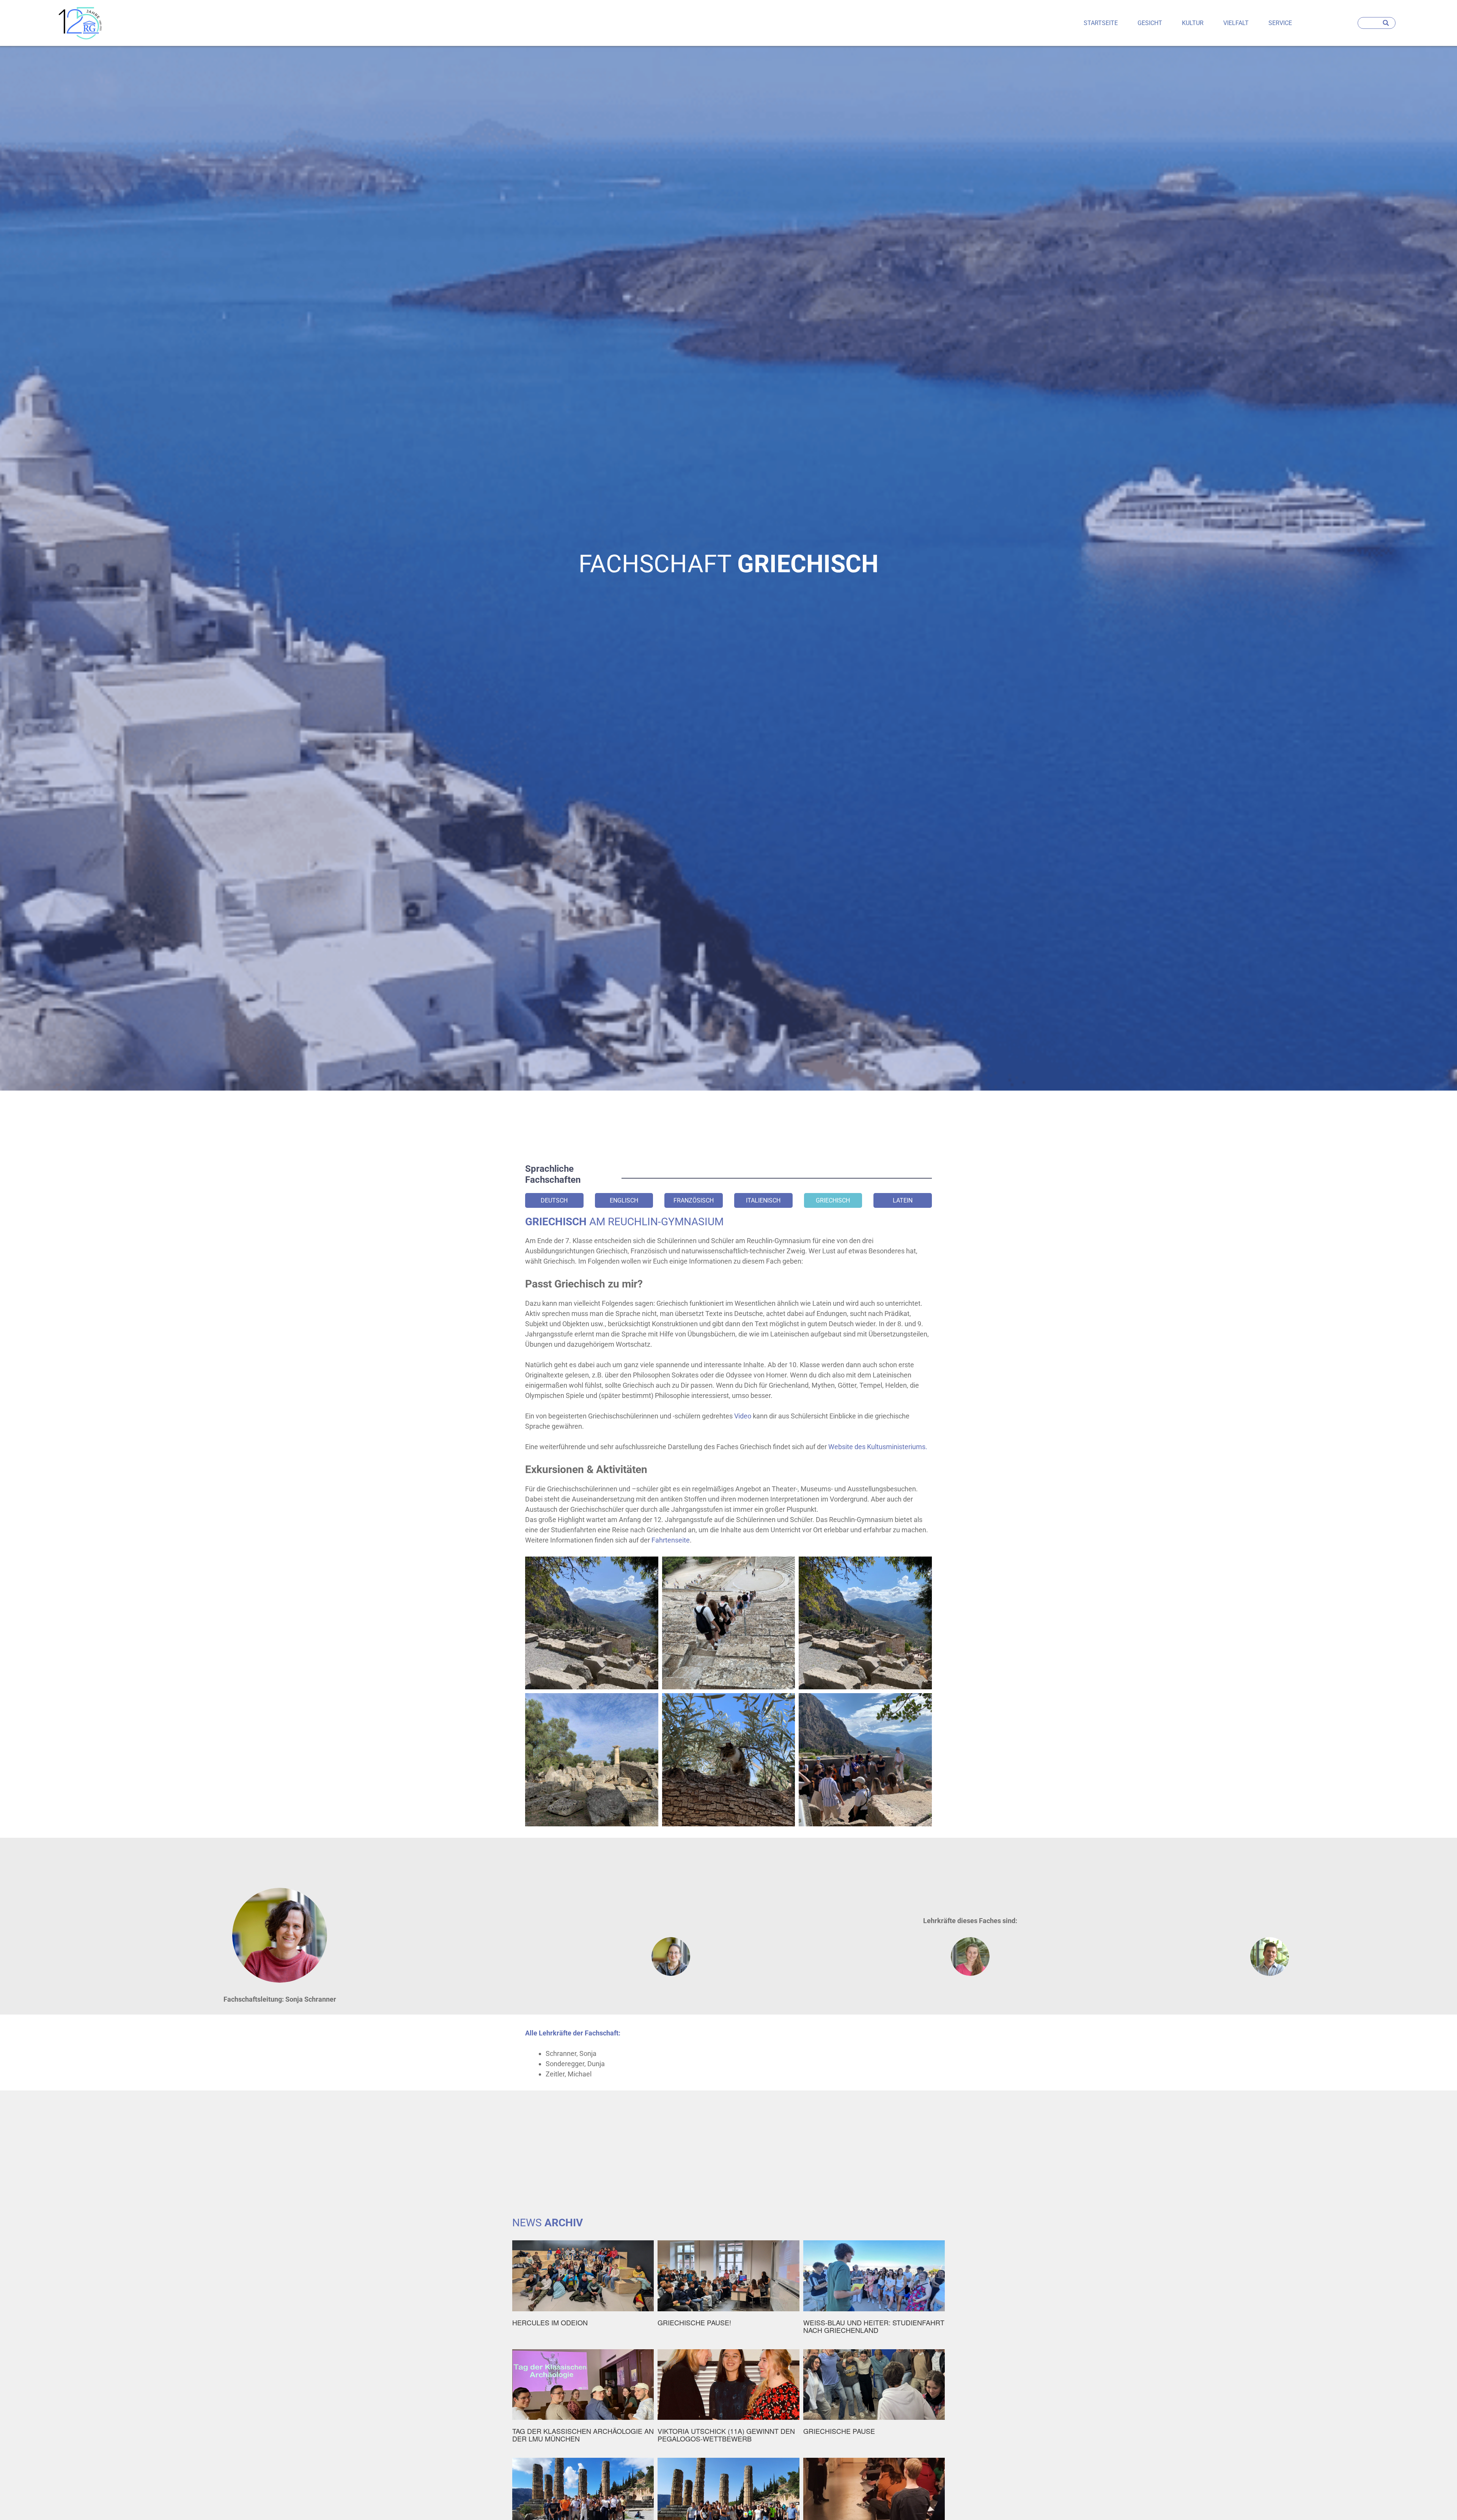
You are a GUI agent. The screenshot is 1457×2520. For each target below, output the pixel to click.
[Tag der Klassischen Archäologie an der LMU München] (583, 2402)
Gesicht (1150, 23)
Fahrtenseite (671, 1540)
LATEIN (903, 1200)
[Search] (1387, 23)
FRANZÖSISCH (694, 1200)
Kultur (1193, 23)
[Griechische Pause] (874, 2396)
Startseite (1101, 23)
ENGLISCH (624, 1200)
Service (1280, 23)
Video (743, 1416)
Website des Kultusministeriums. (879, 1447)
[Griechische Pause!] (728, 2289)
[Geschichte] (80, 23)
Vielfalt (1236, 23)
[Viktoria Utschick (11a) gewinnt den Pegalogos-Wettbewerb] (728, 2400)
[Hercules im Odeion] (583, 2289)
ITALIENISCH (763, 1200)
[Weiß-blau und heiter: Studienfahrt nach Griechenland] (874, 2293)
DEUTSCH (554, 1200)
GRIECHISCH (833, 1200)
